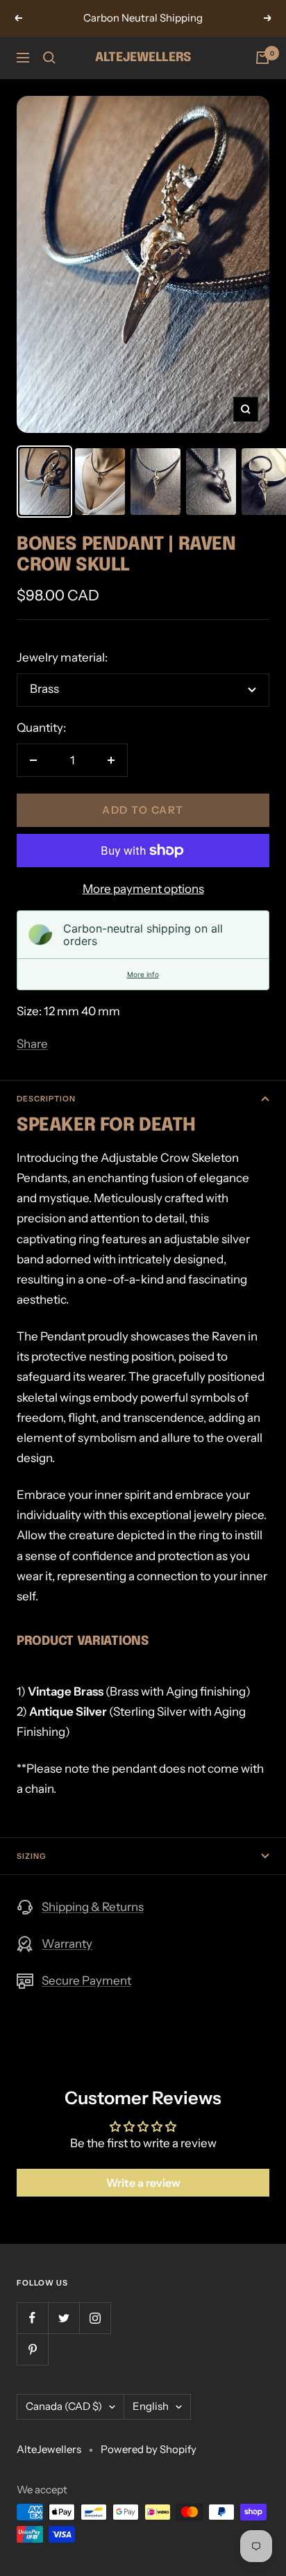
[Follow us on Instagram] (95, 2318)
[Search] (49, 58)
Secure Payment (86, 1980)
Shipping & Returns (93, 1907)
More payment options (143, 889)
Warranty (67, 1944)
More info (143, 974)
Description (46, 1099)
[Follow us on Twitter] (64, 2318)
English (151, 2406)
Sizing (31, 1856)
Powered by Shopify (149, 2449)
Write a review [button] (143, 2183)
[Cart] (262, 58)
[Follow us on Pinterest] (32, 2349)
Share (32, 1044)
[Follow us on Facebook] (32, 2318)
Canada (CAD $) (64, 2406)
